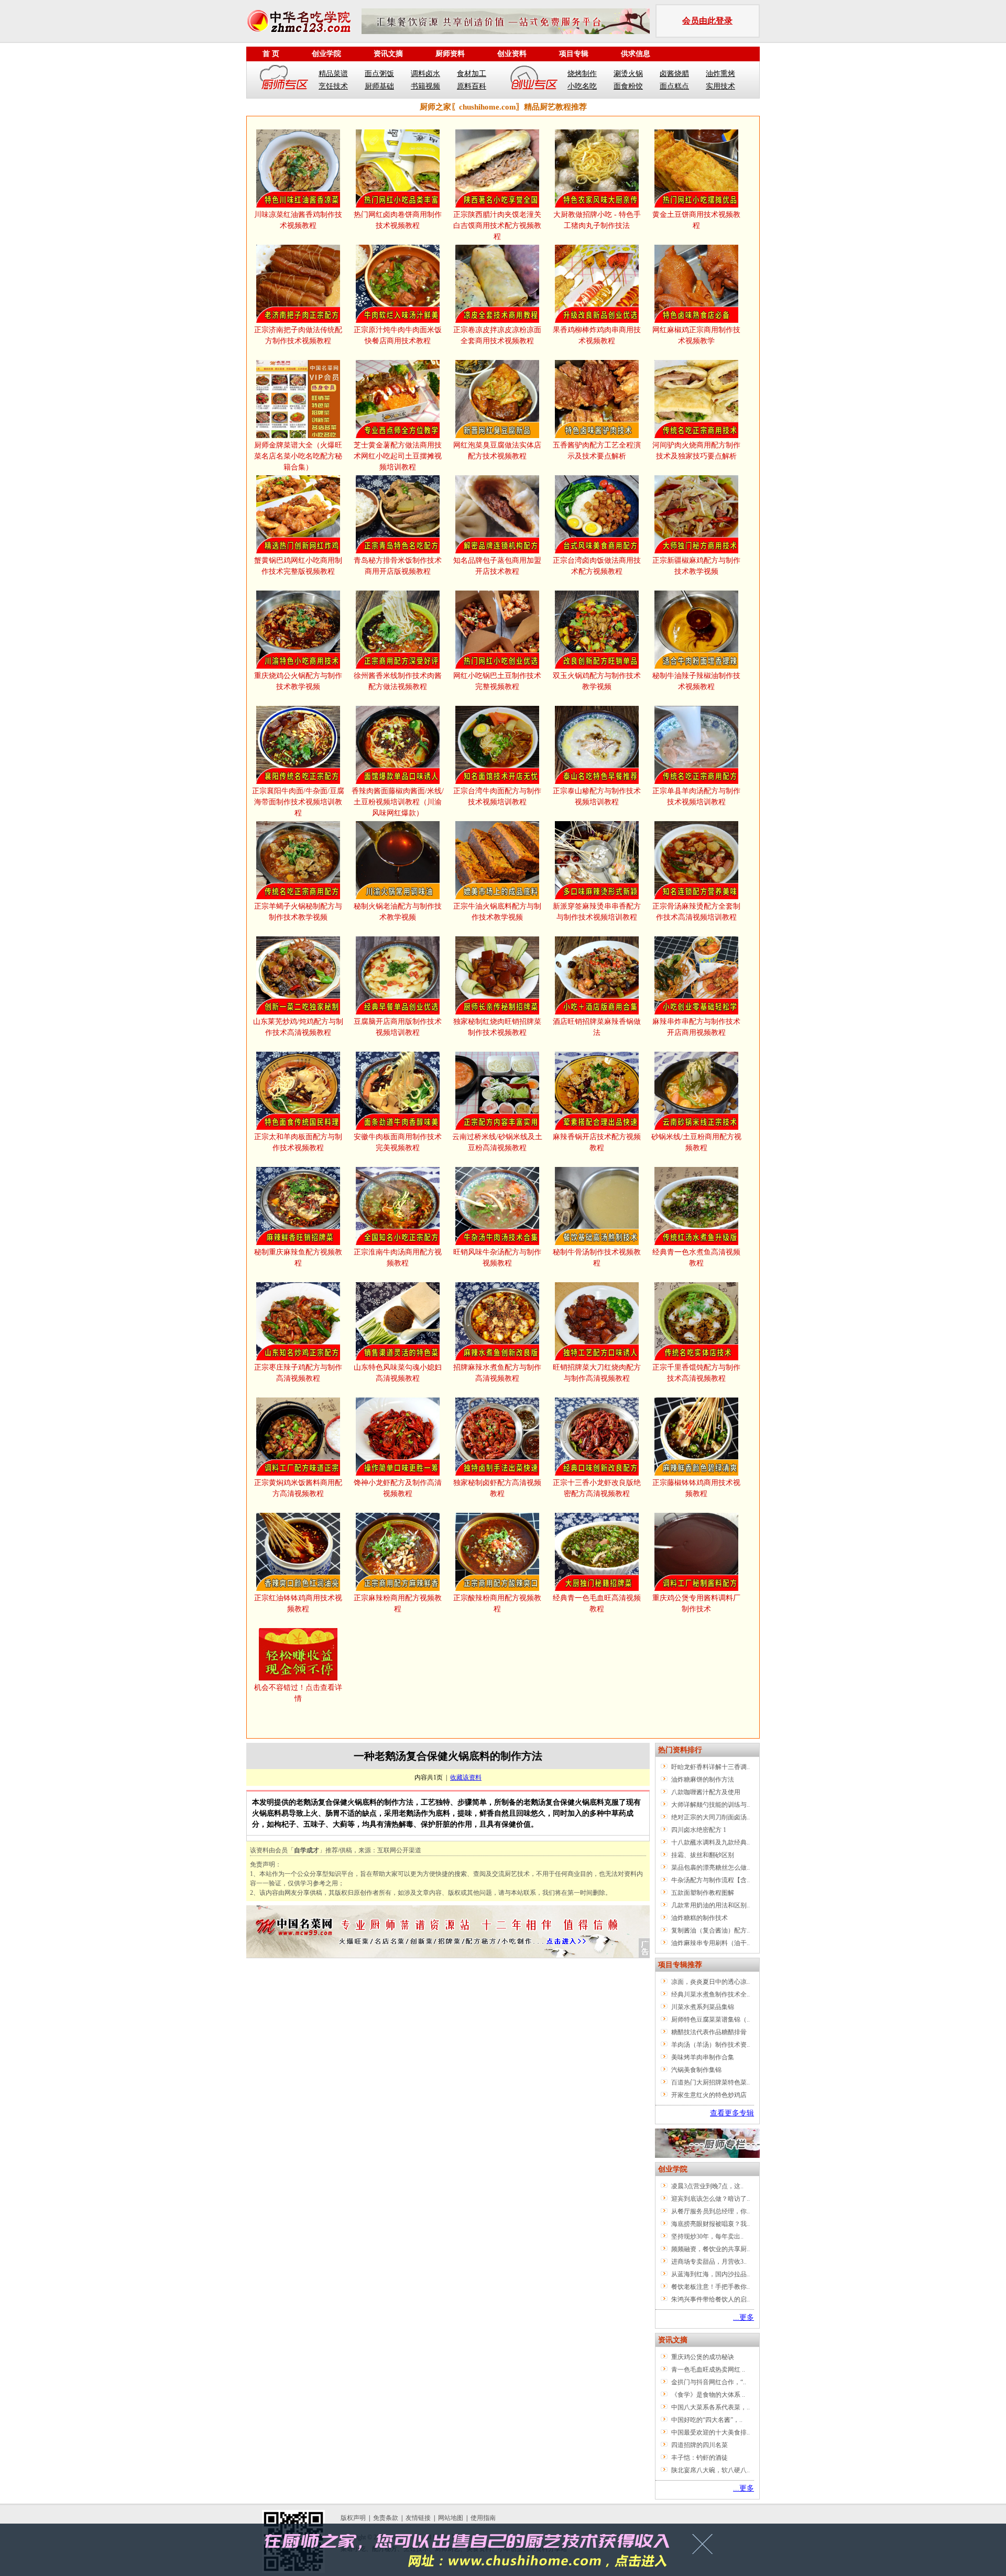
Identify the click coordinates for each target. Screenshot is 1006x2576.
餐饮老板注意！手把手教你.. (710, 2287)
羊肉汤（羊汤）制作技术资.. (710, 2045)
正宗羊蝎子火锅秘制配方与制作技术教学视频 (298, 912)
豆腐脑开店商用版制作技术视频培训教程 (398, 1027)
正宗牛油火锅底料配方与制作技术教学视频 (497, 912)
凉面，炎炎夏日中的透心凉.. (710, 1982)
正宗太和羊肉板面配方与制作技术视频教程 (298, 1142)
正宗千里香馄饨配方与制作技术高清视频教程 (696, 1373)
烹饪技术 (333, 86)
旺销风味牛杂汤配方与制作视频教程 (497, 1258)
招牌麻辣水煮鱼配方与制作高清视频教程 (497, 1373)
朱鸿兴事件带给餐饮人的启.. (710, 2299)
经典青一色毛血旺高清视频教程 (597, 1603)
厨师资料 (450, 54)
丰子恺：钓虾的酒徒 (699, 2458)
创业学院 (326, 54)
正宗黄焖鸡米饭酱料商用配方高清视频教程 (298, 1488)
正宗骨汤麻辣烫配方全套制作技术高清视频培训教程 (696, 912)
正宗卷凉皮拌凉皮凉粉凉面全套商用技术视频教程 (497, 335)
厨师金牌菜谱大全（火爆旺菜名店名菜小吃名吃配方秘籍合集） (298, 456)
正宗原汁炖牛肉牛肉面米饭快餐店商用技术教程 (398, 335)
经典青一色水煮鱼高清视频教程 (696, 1258)
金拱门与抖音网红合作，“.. (709, 2382)
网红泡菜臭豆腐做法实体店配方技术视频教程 (497, 451)
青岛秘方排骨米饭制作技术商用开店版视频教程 (398, 566)
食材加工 (472, 74)
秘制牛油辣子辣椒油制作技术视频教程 (696, 681)
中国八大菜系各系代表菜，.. (710, 2407)
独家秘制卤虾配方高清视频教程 (497, 1488)
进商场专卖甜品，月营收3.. (709, 2262)
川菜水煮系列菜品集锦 (703, 2007)
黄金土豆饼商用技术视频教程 (696, 220)
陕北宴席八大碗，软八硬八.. (710, 2470)
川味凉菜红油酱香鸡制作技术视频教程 (298, 220)
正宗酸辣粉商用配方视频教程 (497, 1603)
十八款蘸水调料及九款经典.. (710, 1842)
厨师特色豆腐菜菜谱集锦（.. (710, 2020)
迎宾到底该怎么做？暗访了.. (710, 2199)
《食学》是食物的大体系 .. (708, 2395)
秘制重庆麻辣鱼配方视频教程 (298, 1258)
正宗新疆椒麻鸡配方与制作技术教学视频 (696, 566)
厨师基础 (379, 86)
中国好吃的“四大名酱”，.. (707, 2420)
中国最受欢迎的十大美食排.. (710, 2432)
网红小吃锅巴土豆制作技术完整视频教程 (497, 681)
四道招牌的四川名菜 (699, 2445)
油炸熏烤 (720, 74)
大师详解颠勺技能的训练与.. (710, 1805)
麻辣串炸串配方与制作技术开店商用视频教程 (696, 1027)
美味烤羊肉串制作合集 (703, 2057)
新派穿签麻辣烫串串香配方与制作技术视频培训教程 (597, 912)
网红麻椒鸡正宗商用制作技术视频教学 (696, 335)
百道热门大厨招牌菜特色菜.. (710, 2082)
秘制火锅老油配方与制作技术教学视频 (398, 912)
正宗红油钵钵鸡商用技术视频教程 (298, 1603)
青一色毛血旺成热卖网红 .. (708, 2370)
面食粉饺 (628, 86)
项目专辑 (574, 54)
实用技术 (720, 86)
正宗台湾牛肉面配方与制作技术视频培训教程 (497, 796)
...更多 (743, 2317)
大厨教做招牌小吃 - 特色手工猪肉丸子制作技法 (597, 220)
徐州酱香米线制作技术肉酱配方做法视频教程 (398, 681)
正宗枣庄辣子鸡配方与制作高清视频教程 (298, 1373)
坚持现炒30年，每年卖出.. (707, 2236)
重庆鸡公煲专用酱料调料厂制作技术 (696, 1603)
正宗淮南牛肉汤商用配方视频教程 (398, 1258)
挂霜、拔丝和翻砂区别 (703, 1855)
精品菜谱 (333, 74)
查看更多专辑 (732, 2113)
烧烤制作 (582, 74)
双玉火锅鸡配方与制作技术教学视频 (597, 681)
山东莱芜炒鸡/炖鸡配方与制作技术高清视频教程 (298, 1027)
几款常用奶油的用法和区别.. (710, 1905)
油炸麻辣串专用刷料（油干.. (710, 1943)
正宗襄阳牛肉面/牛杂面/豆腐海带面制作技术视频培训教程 (298, 802)
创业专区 (534, 80)
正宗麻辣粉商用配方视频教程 (398, 1603)
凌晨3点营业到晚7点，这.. (707, 2186)
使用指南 (483, 2518)
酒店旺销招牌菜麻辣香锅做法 (597, 1027)
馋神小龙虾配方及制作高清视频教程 (398, 1488)
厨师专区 (285, 80)
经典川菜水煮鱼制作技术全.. (710, 1994)
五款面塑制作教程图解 (703, 1893)
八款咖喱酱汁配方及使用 (706, 1792)
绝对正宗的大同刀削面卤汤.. (710, 1817)
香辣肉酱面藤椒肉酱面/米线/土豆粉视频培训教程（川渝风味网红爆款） (398, 802)
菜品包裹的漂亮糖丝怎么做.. (710, 1868)
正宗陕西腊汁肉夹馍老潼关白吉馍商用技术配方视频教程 (497, 226)
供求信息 (636, 54)
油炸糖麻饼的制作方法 (703, 1780)
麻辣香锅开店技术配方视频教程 (597, 1142)
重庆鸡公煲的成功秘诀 (703, 2357)
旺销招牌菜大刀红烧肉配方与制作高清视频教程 (597, 1373)
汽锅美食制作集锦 (696, 2070)
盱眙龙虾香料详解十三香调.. (710, 1767)
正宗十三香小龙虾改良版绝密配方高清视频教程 (597, 1488)
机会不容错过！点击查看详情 (298, 1693)
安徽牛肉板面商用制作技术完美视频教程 (398, 1142)
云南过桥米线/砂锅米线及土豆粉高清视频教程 (497, 1142)
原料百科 (472, 86)
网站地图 (451, 2518)
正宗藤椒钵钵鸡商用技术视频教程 (696, 1488)
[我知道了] (706, 2548)
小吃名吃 (582, 86)
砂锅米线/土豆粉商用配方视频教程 (696, 1142)
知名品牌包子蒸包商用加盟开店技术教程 (497, 566)
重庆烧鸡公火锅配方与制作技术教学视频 (298, 681)
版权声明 (353, 2518)
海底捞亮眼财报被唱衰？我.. (710, 2224)
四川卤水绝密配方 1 (699, 1830)
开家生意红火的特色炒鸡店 (709, 2095)
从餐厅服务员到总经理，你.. (710, 2211)
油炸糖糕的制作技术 (699, 1918)
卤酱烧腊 (674, 74)
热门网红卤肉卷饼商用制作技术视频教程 (398, 220)
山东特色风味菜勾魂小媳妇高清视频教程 (398, 1373)
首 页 (271, 54)
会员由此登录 (707, 21)
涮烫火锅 (628, 74)
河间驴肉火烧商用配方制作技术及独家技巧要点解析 (696, 451)
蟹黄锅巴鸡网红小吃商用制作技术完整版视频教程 (298, 566)
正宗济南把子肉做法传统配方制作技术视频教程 (298, 335)
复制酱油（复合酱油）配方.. (710, 1930)
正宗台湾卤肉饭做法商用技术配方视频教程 (597, 566)
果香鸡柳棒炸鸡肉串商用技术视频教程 (597, 335)
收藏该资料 (466, 1777)
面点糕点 (674, 86)
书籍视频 (425, 86)
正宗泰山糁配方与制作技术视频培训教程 (597, 796)
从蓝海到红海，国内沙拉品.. (710, 2274)
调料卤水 (425, 74)
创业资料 (512, 54)
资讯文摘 (388, 54)
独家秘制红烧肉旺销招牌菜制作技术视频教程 (497, 1027)
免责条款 (386, 2518)
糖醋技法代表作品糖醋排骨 (709, 2032)
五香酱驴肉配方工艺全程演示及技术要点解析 (597, 451)
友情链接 (418, 2518)
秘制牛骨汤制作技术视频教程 (597, 1258)
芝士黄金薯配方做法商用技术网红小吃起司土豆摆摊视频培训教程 (398, 456)
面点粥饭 (379, 74)
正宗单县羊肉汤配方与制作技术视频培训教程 (696, 796)
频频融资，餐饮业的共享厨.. (710, 2249)
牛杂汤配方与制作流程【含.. (710, 1880)
